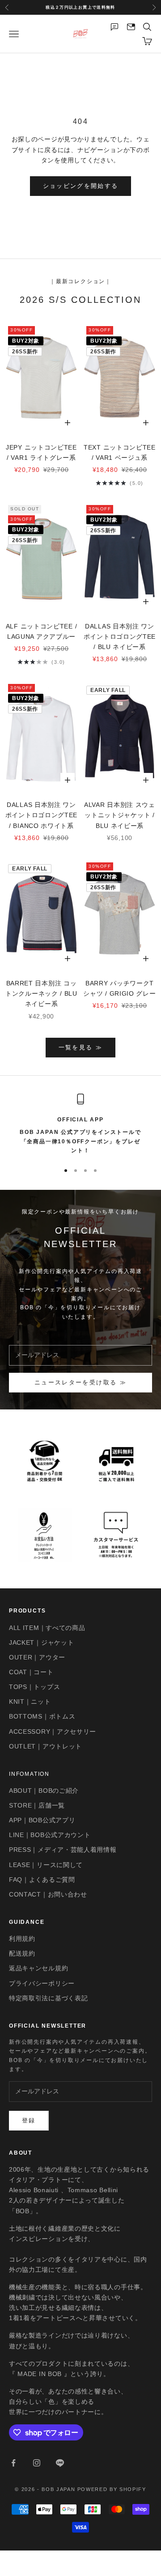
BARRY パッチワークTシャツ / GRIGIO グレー (119, 988)
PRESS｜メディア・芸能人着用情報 (63, 1850)
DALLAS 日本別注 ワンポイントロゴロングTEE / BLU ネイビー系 (120, 637)
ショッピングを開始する (81, 186)
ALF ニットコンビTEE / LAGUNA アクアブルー (42, 631)
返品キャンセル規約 (38, 1968)
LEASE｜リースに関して (46, 1865)
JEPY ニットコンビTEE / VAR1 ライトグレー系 (41, 452)
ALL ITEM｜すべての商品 (47, 1628)
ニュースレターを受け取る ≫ (80, 1382)
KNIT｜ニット (30, 1702)
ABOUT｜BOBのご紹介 (44, 1791)
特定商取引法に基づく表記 (48, 1998)
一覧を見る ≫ (80, 1047)
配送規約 (22, 1953)
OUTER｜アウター (37, 1657)
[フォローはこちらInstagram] (37, 2463)
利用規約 (22, 1939)
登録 (29, 2120)
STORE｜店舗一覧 (37, 1805)
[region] (80, 1125)
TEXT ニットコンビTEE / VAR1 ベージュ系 (120, 452)
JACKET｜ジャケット (41, 1642)
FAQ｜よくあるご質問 (42, 1880)
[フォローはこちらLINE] (60, 2463)
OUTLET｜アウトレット (45, 1746)
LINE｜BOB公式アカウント (50, 1835)
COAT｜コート (31, 1672)
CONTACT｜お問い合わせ (48, 1894)
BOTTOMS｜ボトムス (42, 1716)
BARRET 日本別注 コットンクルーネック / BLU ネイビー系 (41, 993)
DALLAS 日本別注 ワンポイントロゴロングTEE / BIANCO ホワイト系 (41, 815)
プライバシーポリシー (42, 1983)
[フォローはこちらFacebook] (13, 2463)
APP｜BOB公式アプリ (42, 1820)
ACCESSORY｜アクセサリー (53, 1731)
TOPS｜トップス (34, 1687)
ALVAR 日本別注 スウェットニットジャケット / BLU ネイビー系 (120, 815)
